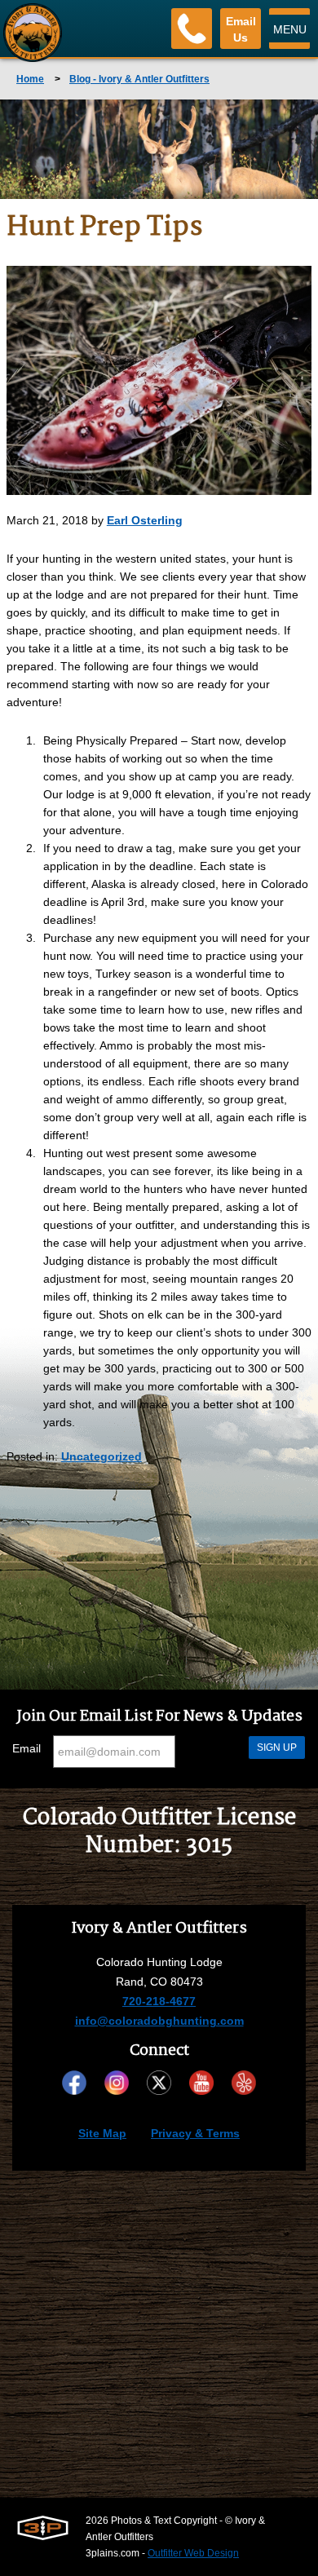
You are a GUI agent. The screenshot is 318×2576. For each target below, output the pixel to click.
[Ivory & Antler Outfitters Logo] (33, 33)
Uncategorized (102, 1456)
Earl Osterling (145, 520)
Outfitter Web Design (193, 2553)
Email (26, 1748)
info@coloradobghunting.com (159, 2021)
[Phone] (192, 29)
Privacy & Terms (195, 2133)
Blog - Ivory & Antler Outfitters (139, 79)
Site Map (102, 2133)
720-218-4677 (159, 2001)
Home (30, 79)
